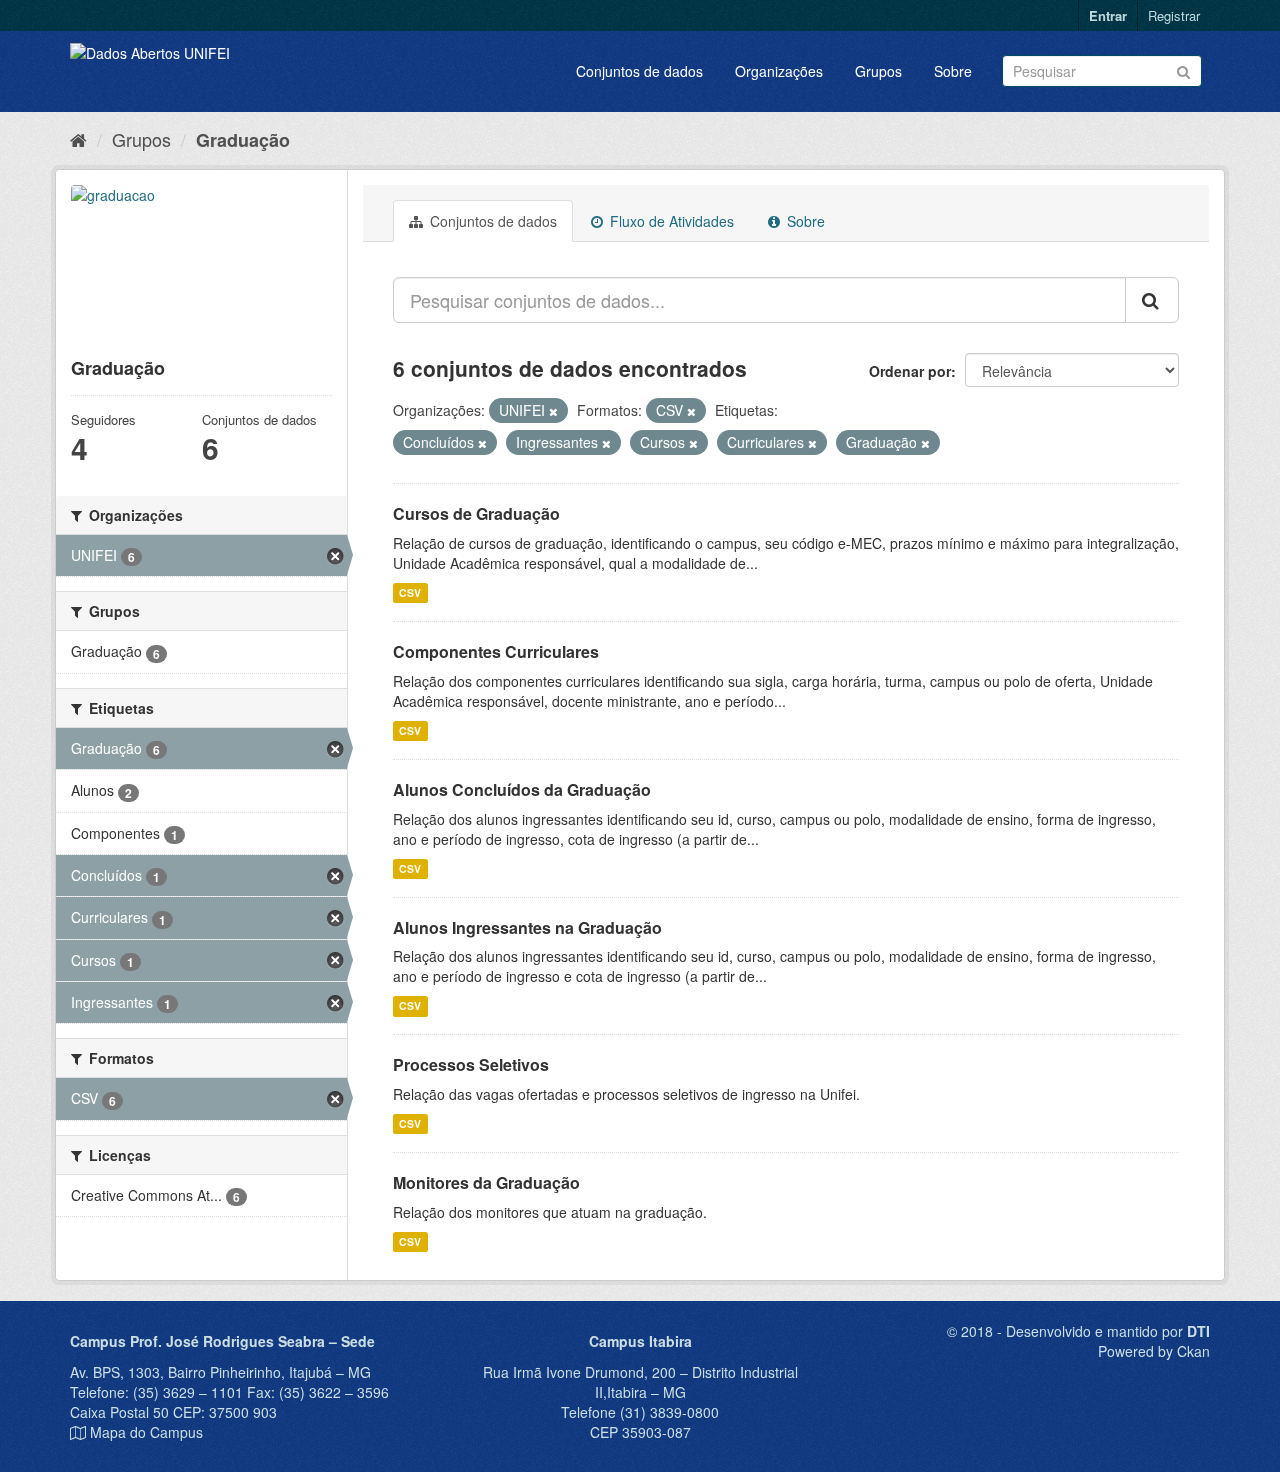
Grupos (878, 71)
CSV (410, 592)
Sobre (953, 71)
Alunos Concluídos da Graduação (522, 789)
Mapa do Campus (146, 1432)
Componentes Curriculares (496, 651)
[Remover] (553, 411)
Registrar (1174, 15)
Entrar (1108, 15)
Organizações (779, 71)
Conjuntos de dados (639, 71)
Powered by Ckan (1154, 1351)
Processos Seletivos (471, 1064)
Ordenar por (910, 371)
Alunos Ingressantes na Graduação (527, 927)
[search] (1152, 300)
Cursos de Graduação (476, 513)
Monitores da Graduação (486, 1182)
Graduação (243, 140)
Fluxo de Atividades (670, 221)
